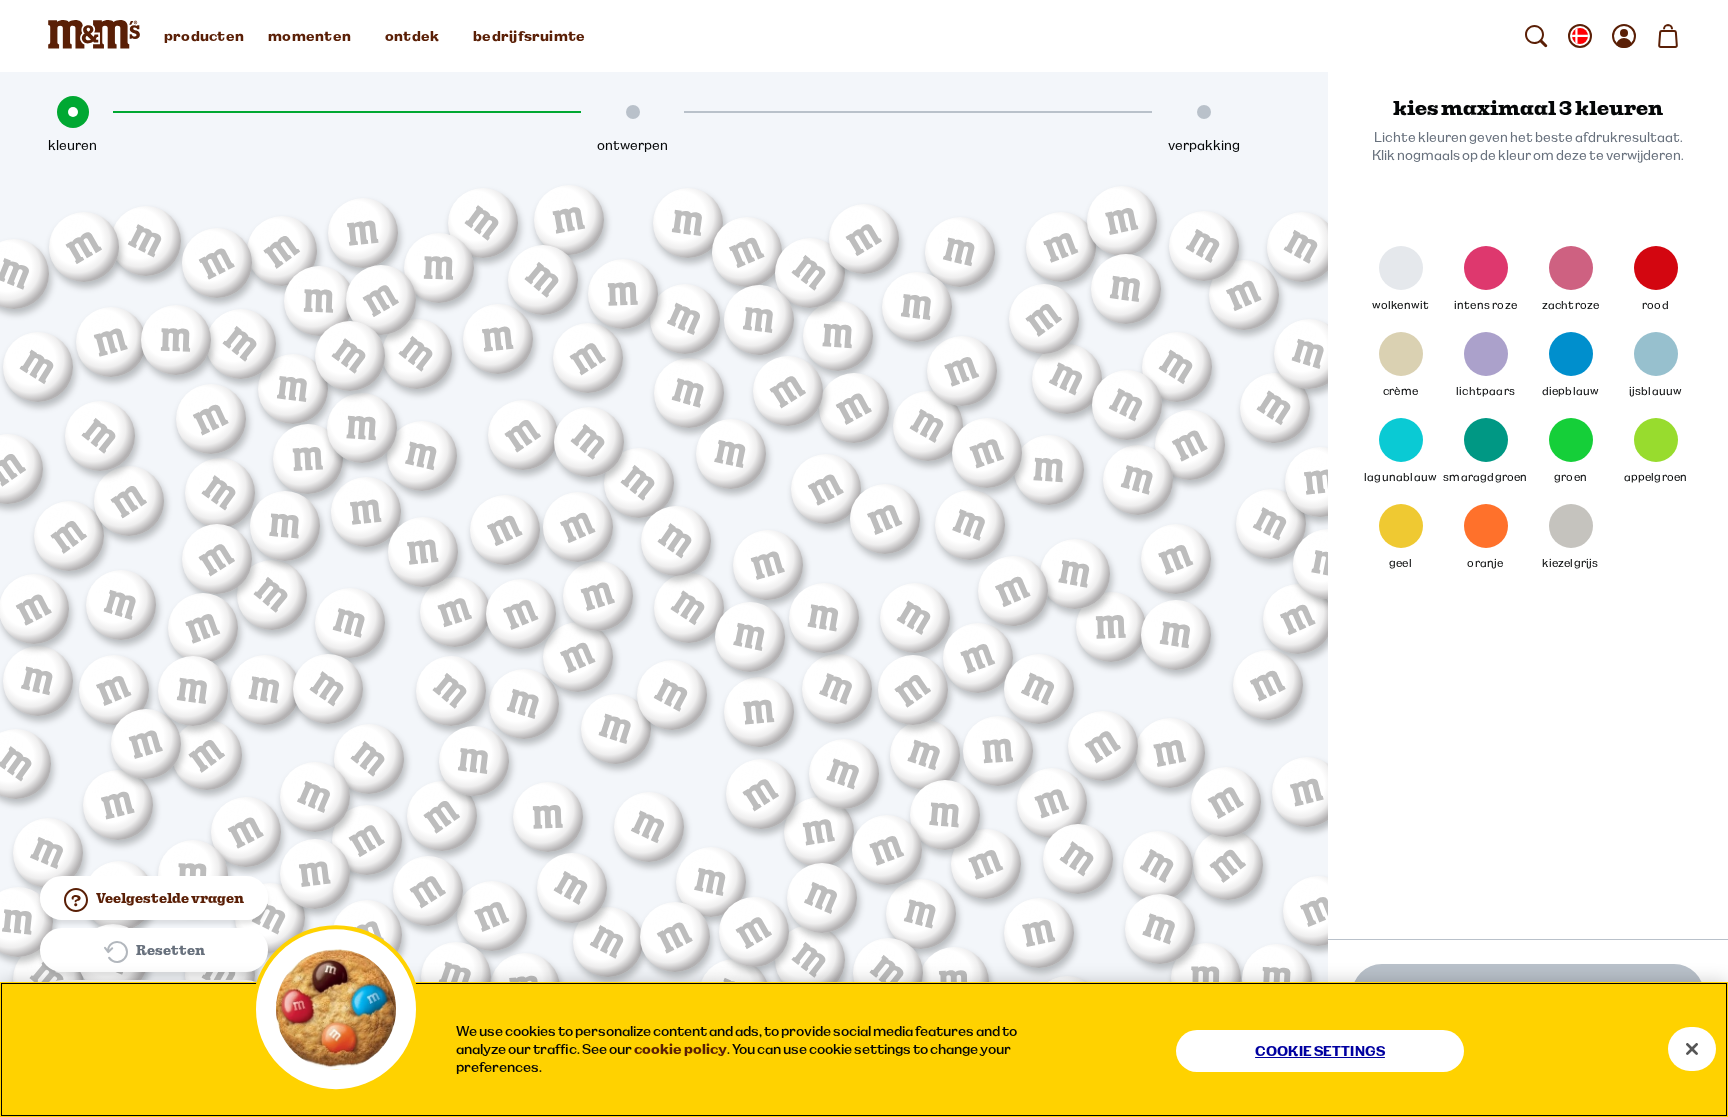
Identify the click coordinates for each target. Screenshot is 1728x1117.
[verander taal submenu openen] (1580, 36)
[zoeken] (1536, 36)
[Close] (1692, 1049)
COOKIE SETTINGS (1320, 1051)
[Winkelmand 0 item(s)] (1668, 36)
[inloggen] (1624, 36)
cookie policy (680, 1049)
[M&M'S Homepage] (98, 36)
